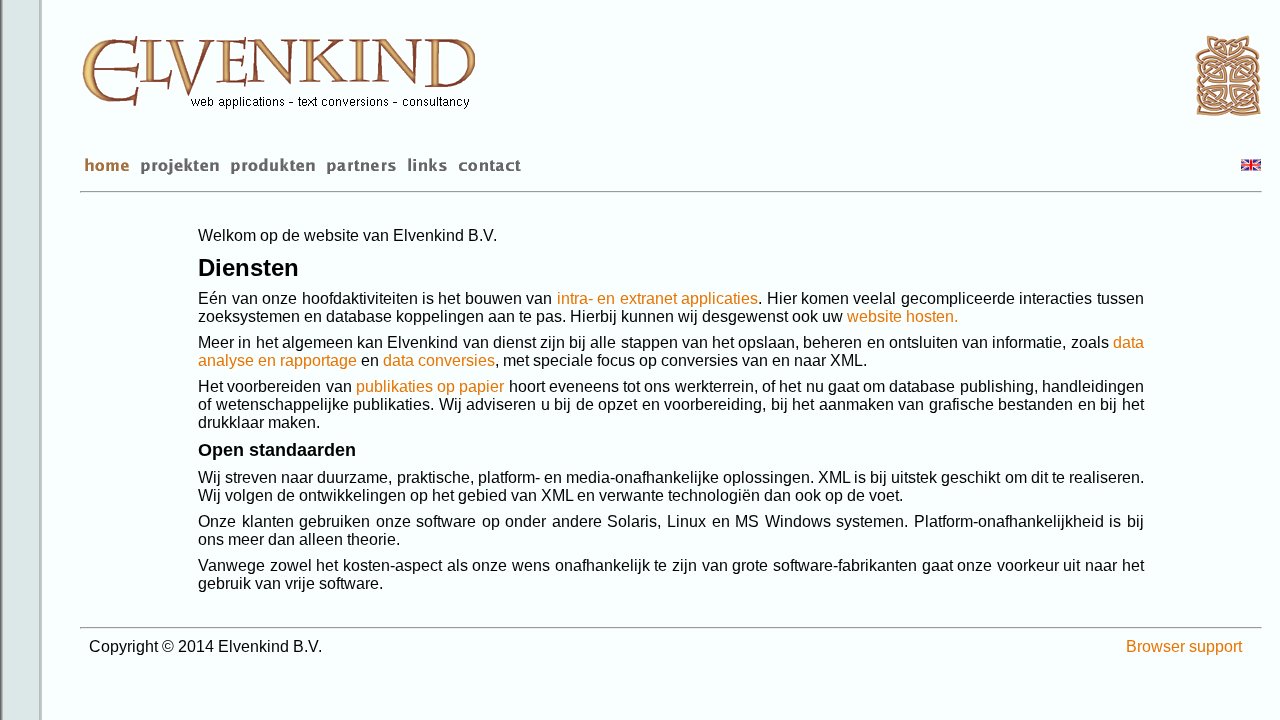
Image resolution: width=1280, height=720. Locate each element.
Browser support (1184, 646)
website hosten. (902, 316)
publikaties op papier (430, 386)
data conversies (439, 360)
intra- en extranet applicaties (657, 298)
